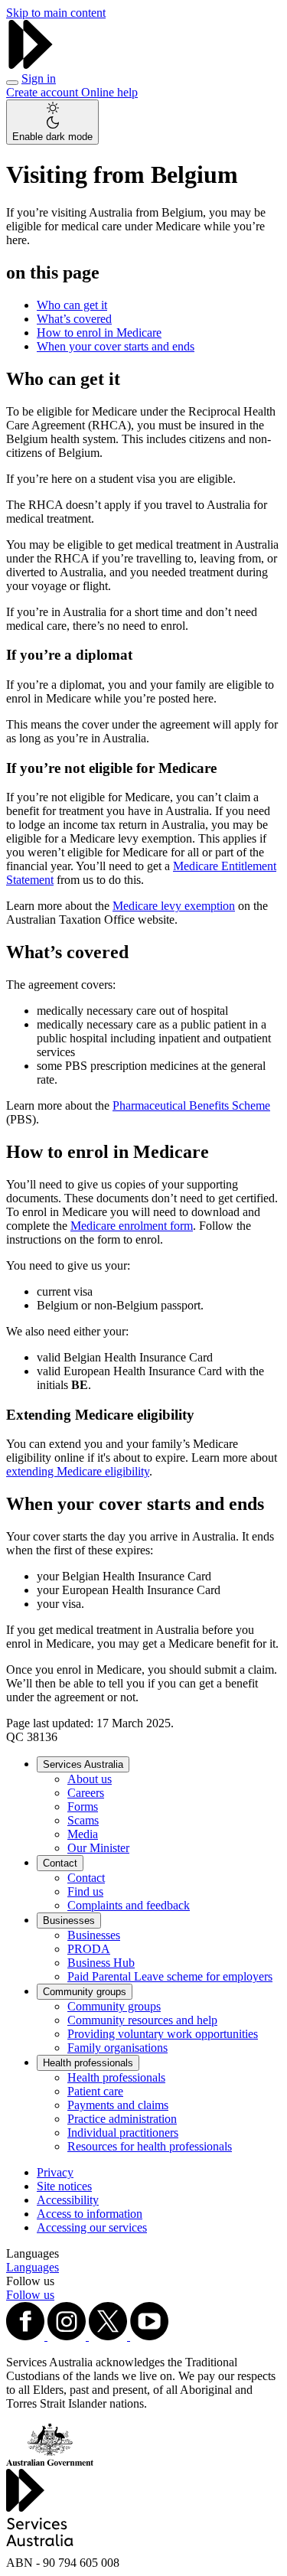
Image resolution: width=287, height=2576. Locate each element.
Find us (85, 1891)
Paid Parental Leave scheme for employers (170, 1976)
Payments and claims (118, 2105)
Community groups (85, 1992)
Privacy (55, 2172)
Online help (109, 92)
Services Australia (83, 1764)
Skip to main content (56, 13)
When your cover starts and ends (116, 346)
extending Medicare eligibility (78, 1471)
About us (90, 1779)
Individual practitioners (123, 2133)
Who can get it (72, 305)
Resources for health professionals (150, 2146)
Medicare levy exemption (174, 906)
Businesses (69, 1921)
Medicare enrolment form (132, 1226)
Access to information (90, 2214)
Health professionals (88, 2063)
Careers (86, 1793)
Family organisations (117, 2048)
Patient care (95, 2091)
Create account (44, 92)
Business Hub (101, 1963)
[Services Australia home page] (31, 65)
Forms (83, 1806)
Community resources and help (142, 2020)
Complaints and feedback (129, 1905)
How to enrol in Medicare (99, 333)
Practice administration (122, 2119)
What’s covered (74, 319)
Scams (83, 1820)
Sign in (39, 78)
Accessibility (68, 2200)
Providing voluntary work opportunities (163, 2034)
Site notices (64, 2186)
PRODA (89, 1949)
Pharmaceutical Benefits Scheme (191, 1105)
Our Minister (98, 1848)
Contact (60, 1863)
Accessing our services (92, 2227)
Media (83, 1834)
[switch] (52, 122)
